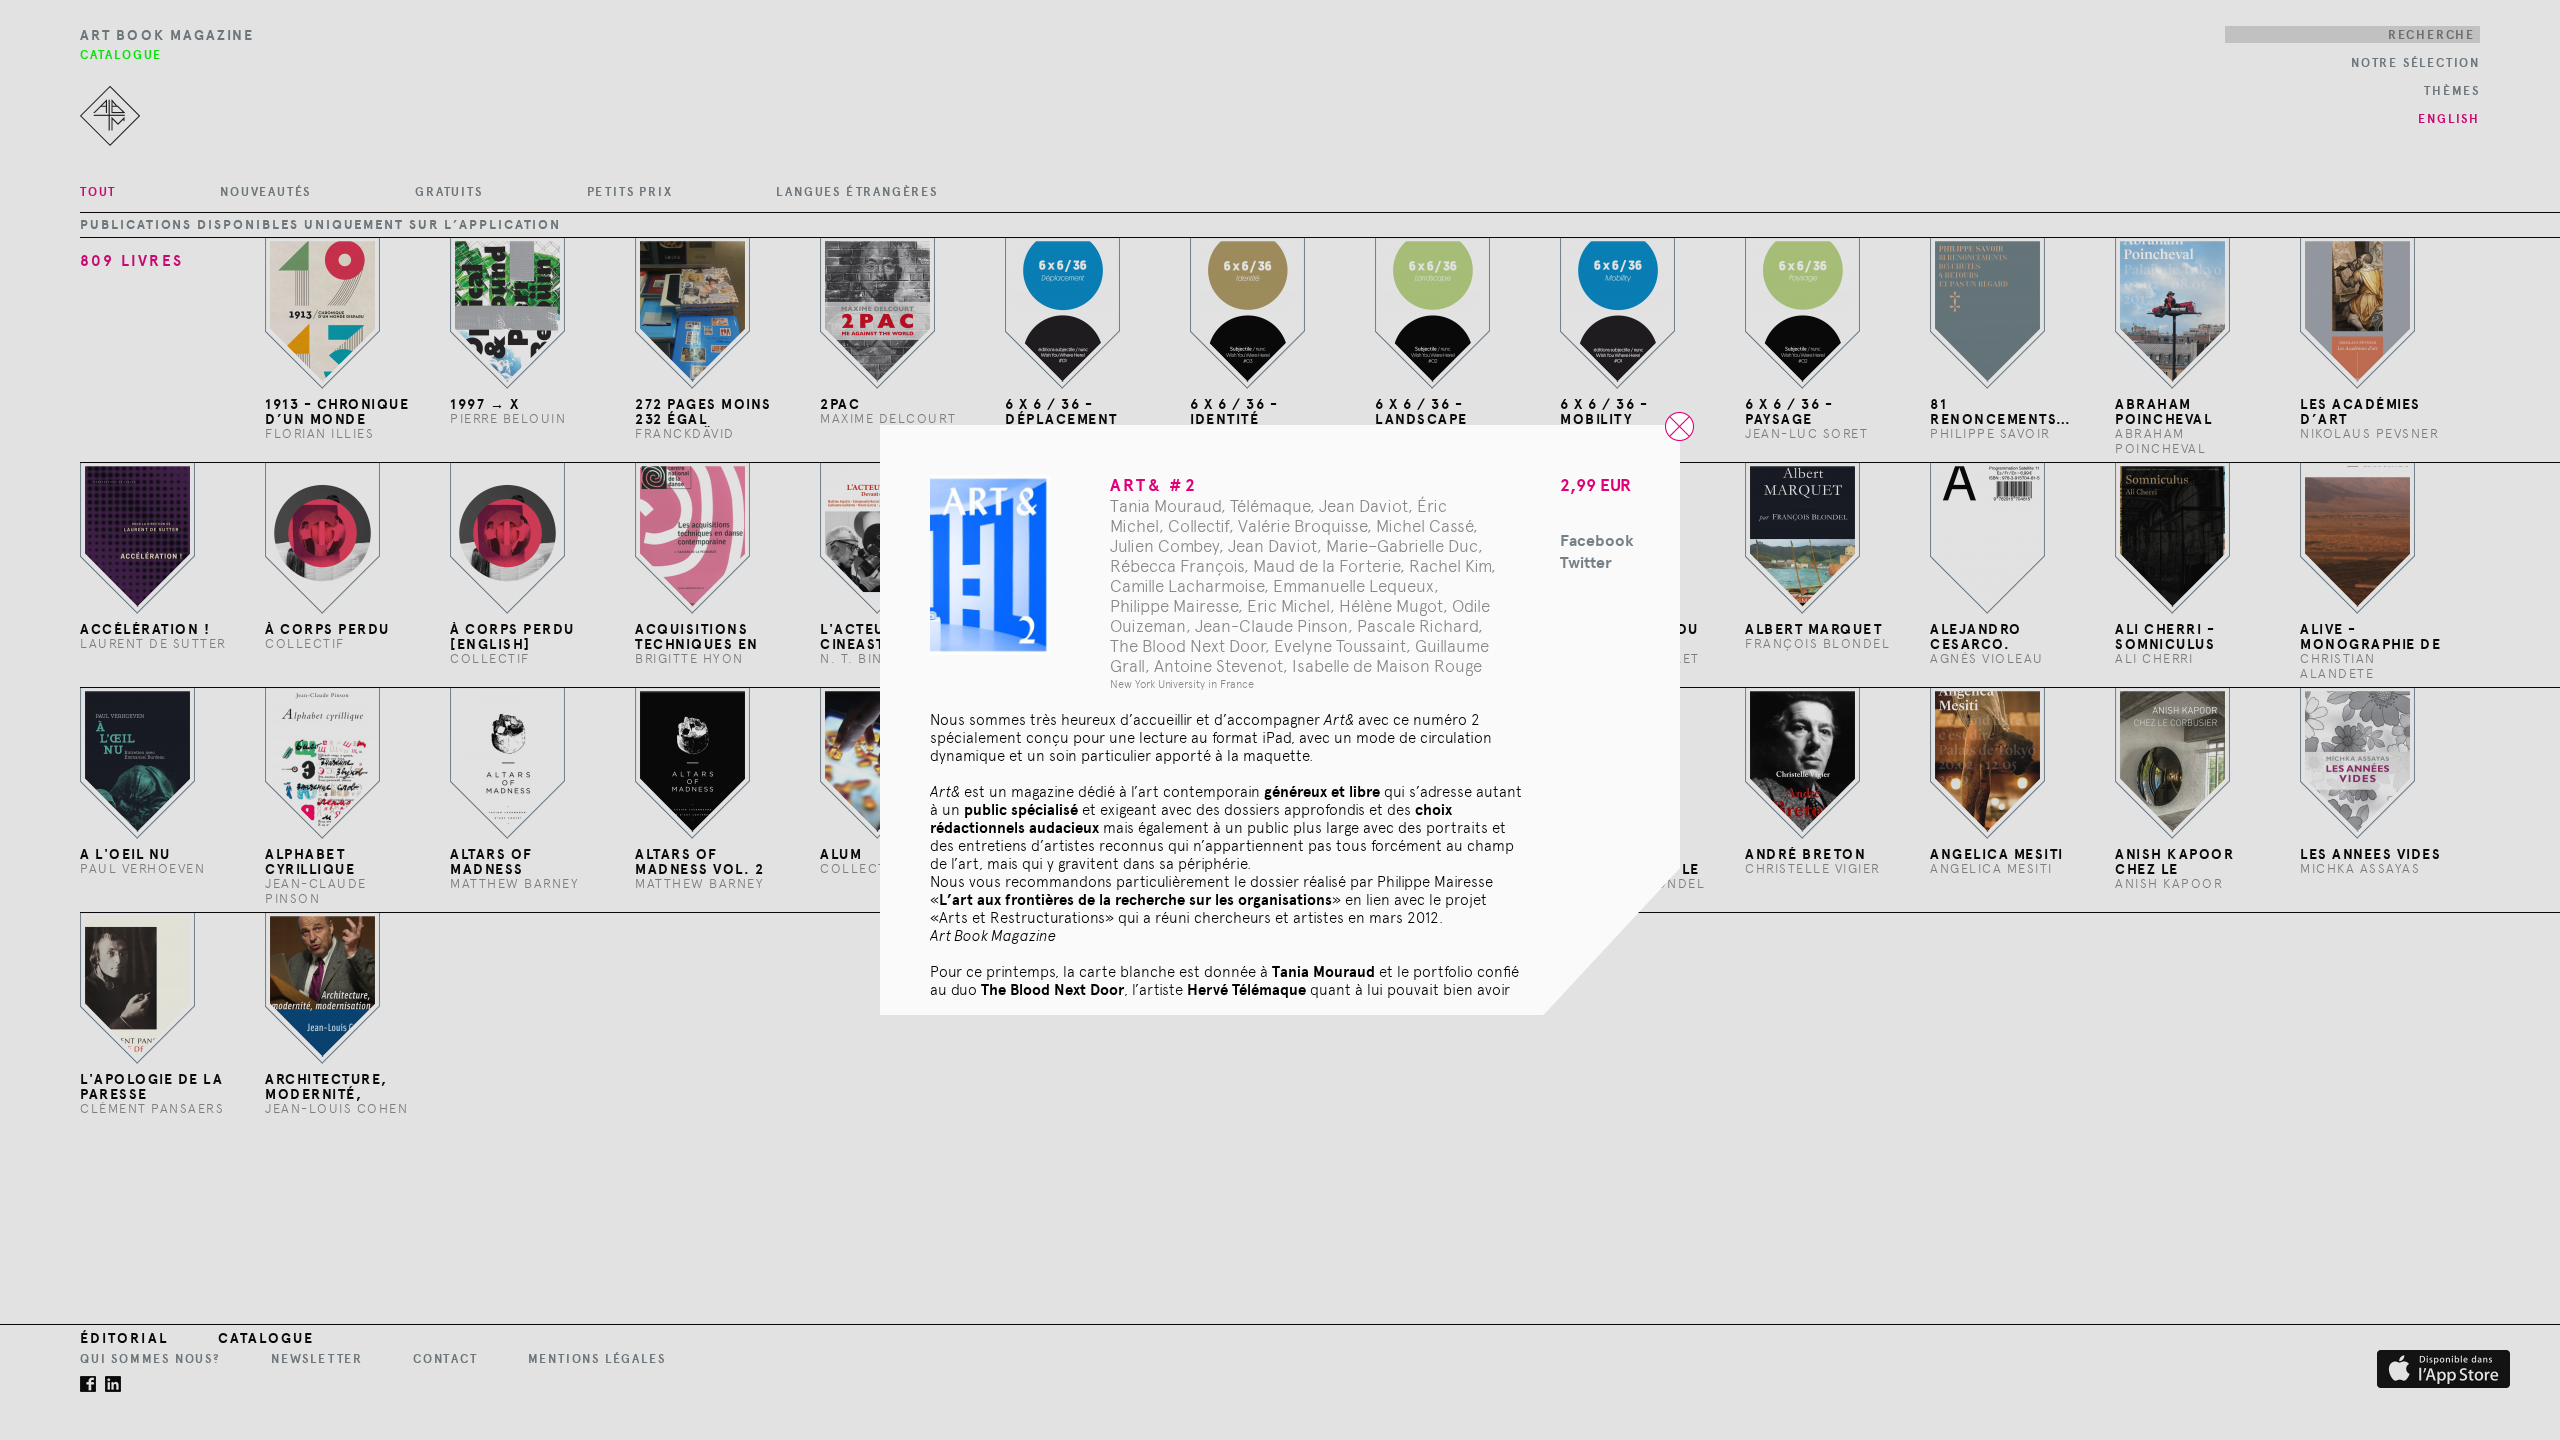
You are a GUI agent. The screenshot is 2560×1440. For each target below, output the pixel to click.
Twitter (1586, 562)
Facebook (1597, 540)
